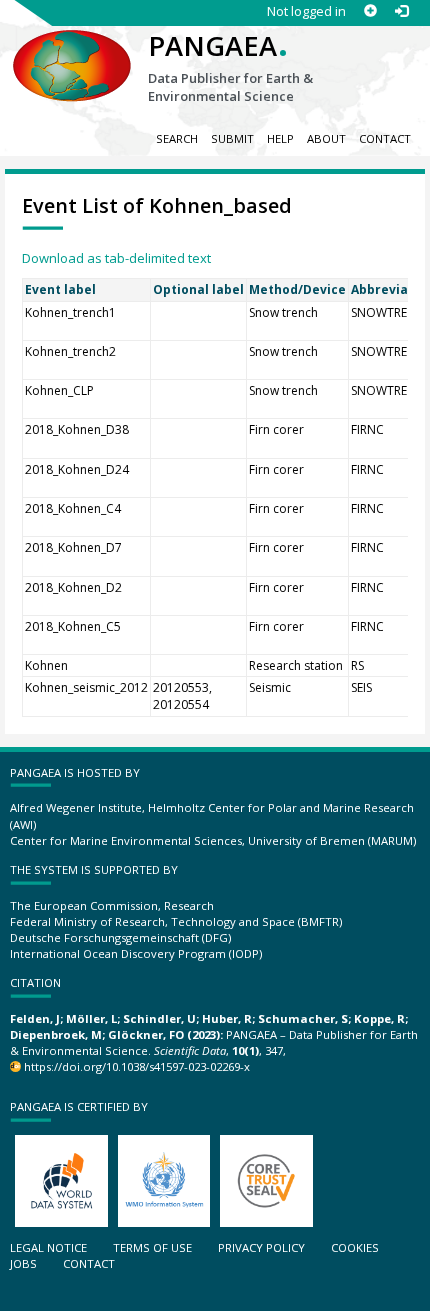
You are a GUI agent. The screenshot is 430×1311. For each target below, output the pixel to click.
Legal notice (48, 1247)
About (326, 138)
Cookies (355, 1247)
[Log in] (401, 11)
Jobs (23, 1263)
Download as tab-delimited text (116, 258)
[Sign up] (370, 11)
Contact (385, 138)
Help (280, 138)
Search (177, 138)
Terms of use (152, 1247)
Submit (232, 138)
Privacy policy (261, 1247)
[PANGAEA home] (72, 49)
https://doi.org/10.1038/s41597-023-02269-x (137, 1066)
